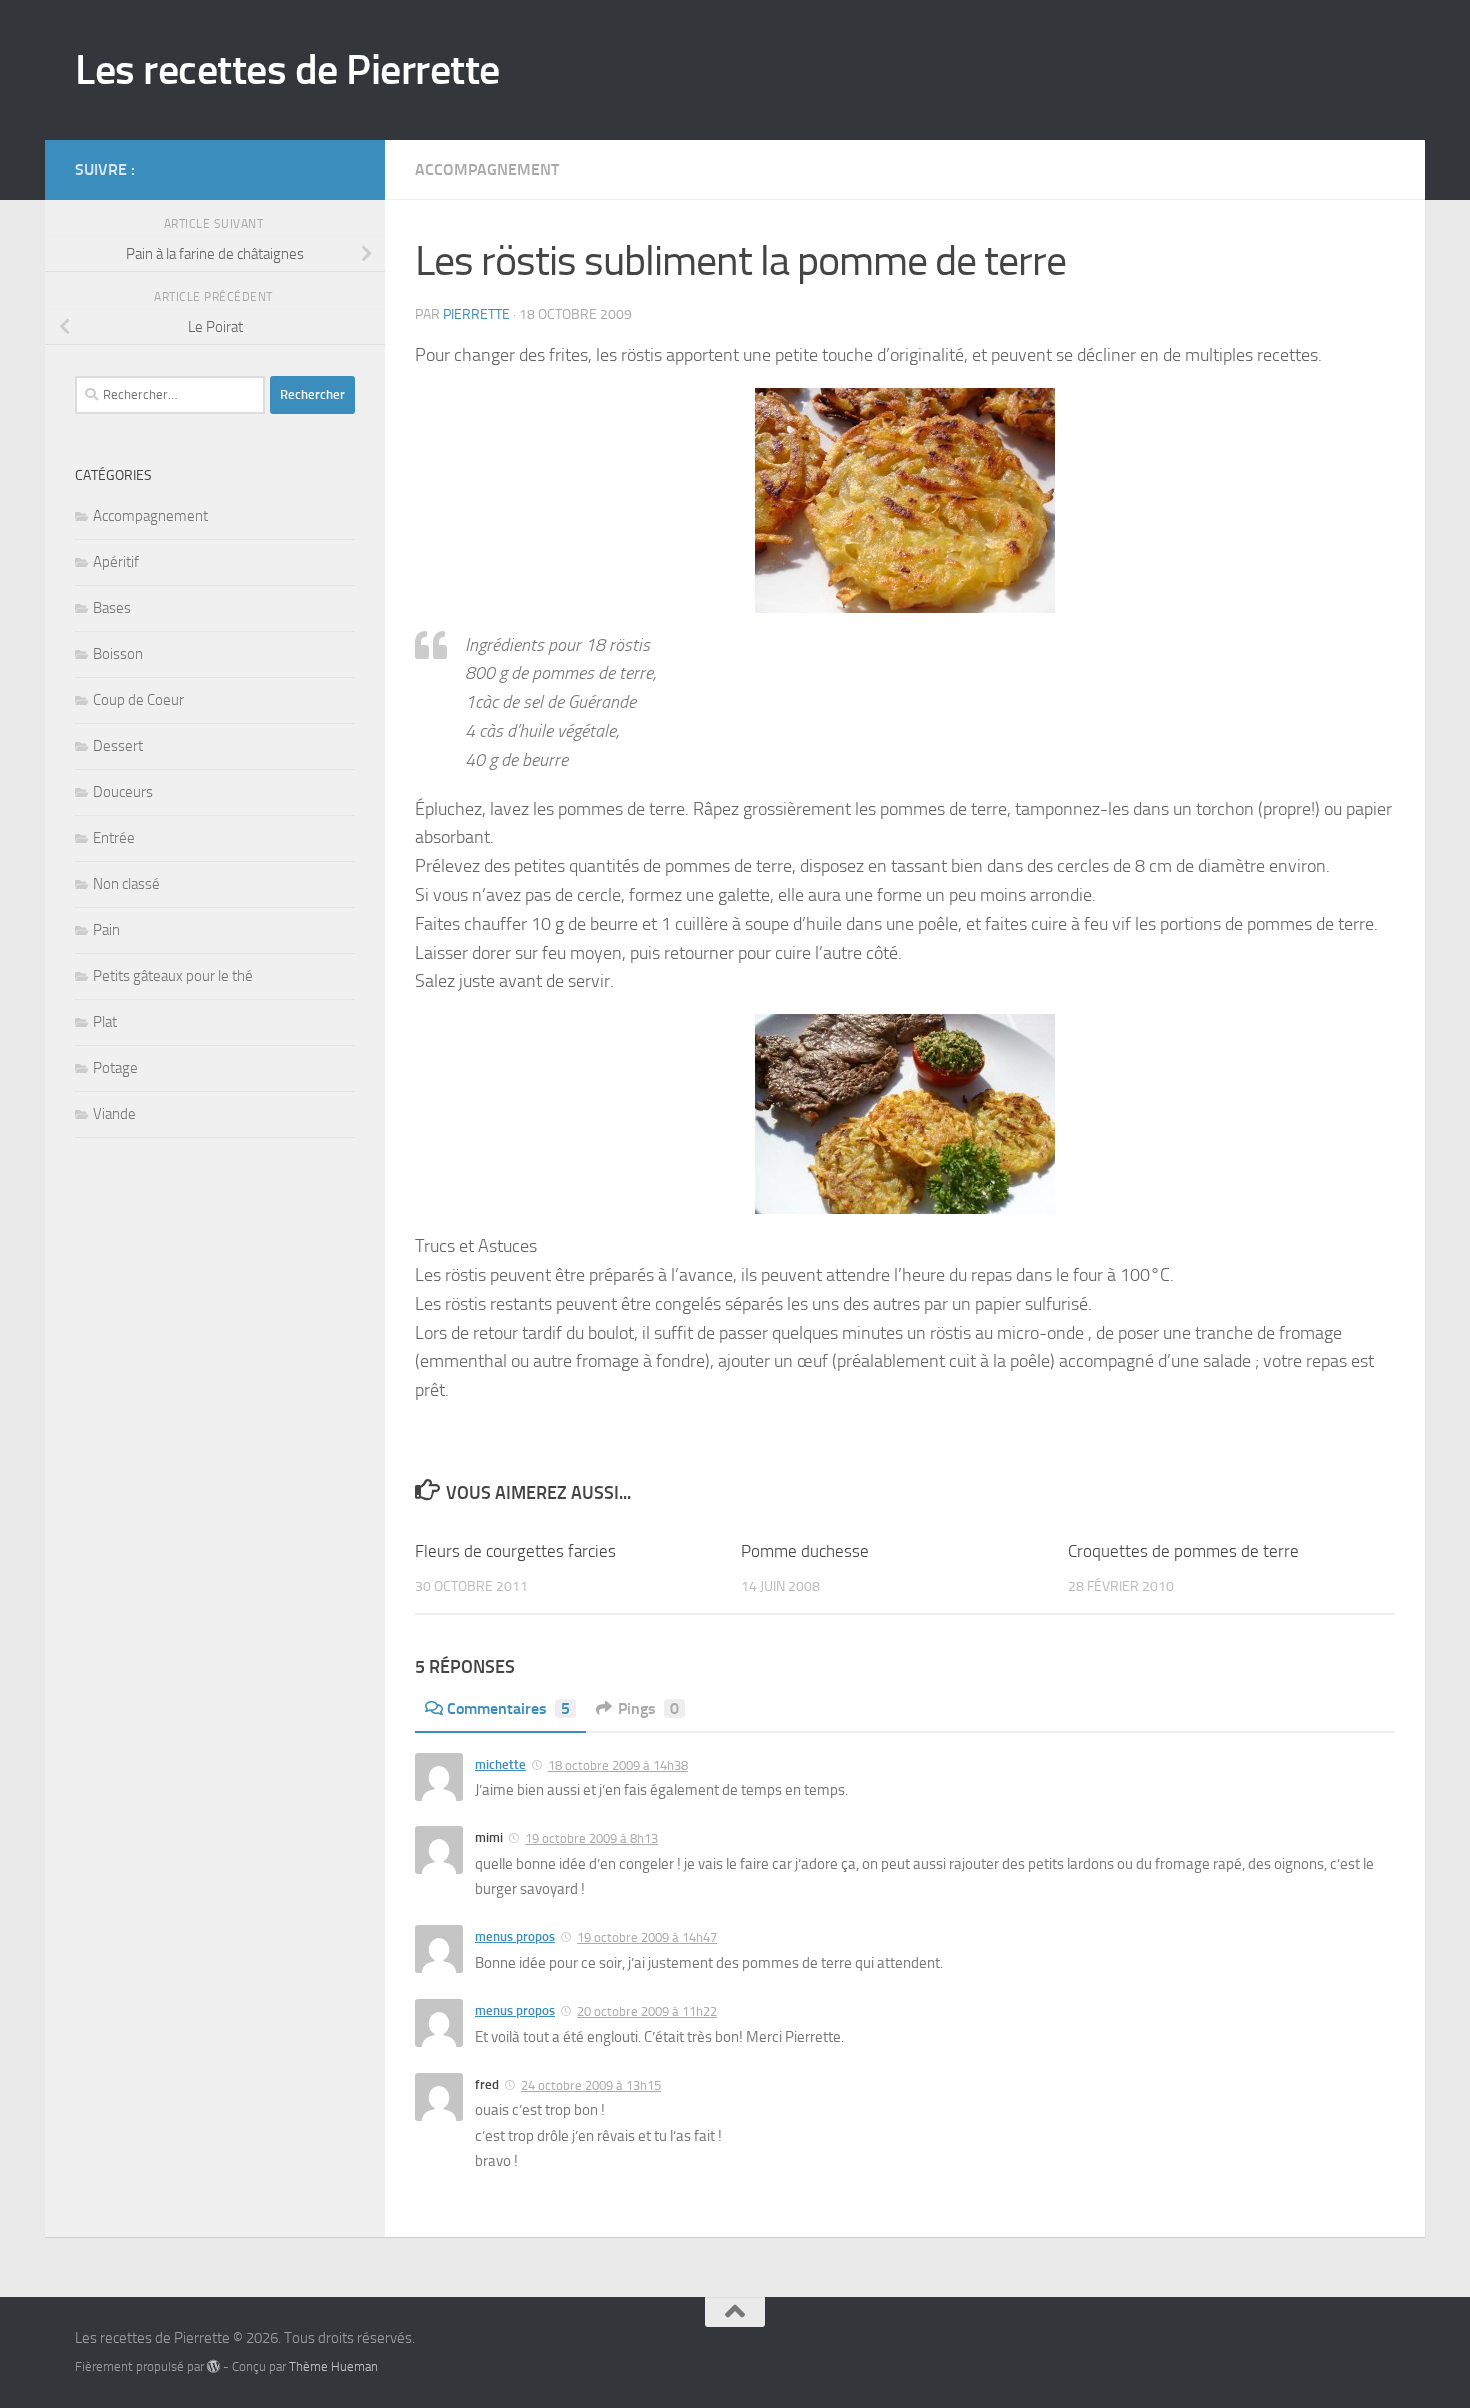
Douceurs (123, 792)
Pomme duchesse (805, 1551)
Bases (112, 608)
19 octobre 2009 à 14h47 (647, 1937)
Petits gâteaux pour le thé (173, 976)
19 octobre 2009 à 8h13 (591, 1838)
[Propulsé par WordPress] (213, 2366)
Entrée (114, 838)
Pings (648, 1708)
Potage (115, 1068)
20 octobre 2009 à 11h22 (647, 2011)
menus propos (515, 1936)
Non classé (126, 884)
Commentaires (508, 1708)
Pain (106, 930)
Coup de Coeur (138, 700)
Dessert (118, 746)
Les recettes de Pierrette (287, 70)
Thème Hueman (333, 2366)
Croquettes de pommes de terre (1183, 1551)
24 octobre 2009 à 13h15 (591, 2085)
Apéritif (116, 562)
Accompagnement (487, 169)
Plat (105, 1022)
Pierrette (476, 314)
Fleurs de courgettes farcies (515, 1551)
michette (500, 1764)
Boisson (118, 654)
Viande (114, 1114)
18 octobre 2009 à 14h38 (618, 1765)
